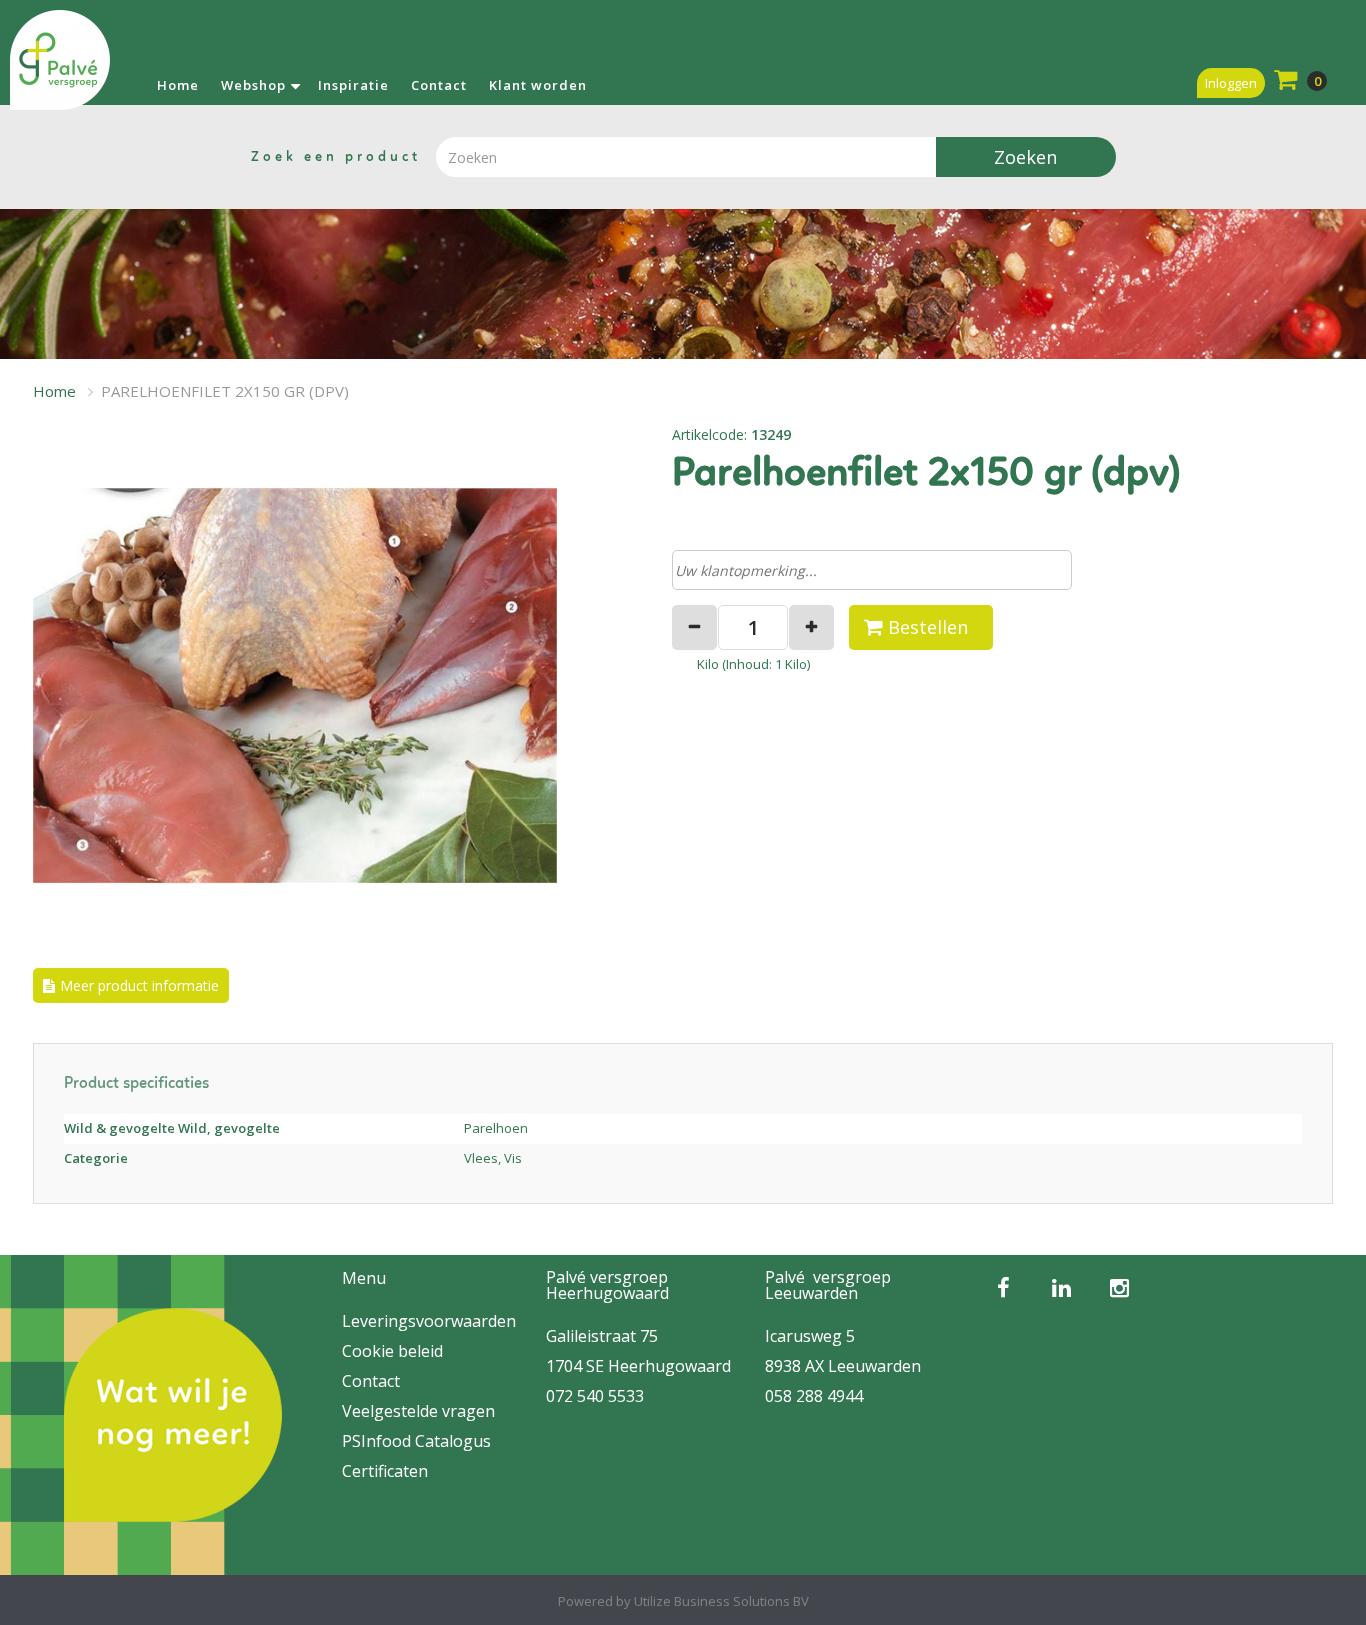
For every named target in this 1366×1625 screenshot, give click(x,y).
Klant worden (538, 85)
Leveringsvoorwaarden (429, 1321)
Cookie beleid (392, 1351)
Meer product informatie (139, 985)
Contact (439, 85)
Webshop (253, 85)
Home (178, 85)
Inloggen (1231, 83)
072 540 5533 (595, 1396)
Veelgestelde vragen (418, 1411)
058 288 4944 (814, 1396)
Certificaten (385, 1471)
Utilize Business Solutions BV (721, 1601)
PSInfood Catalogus (416, 1441)
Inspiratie (353, 85)
